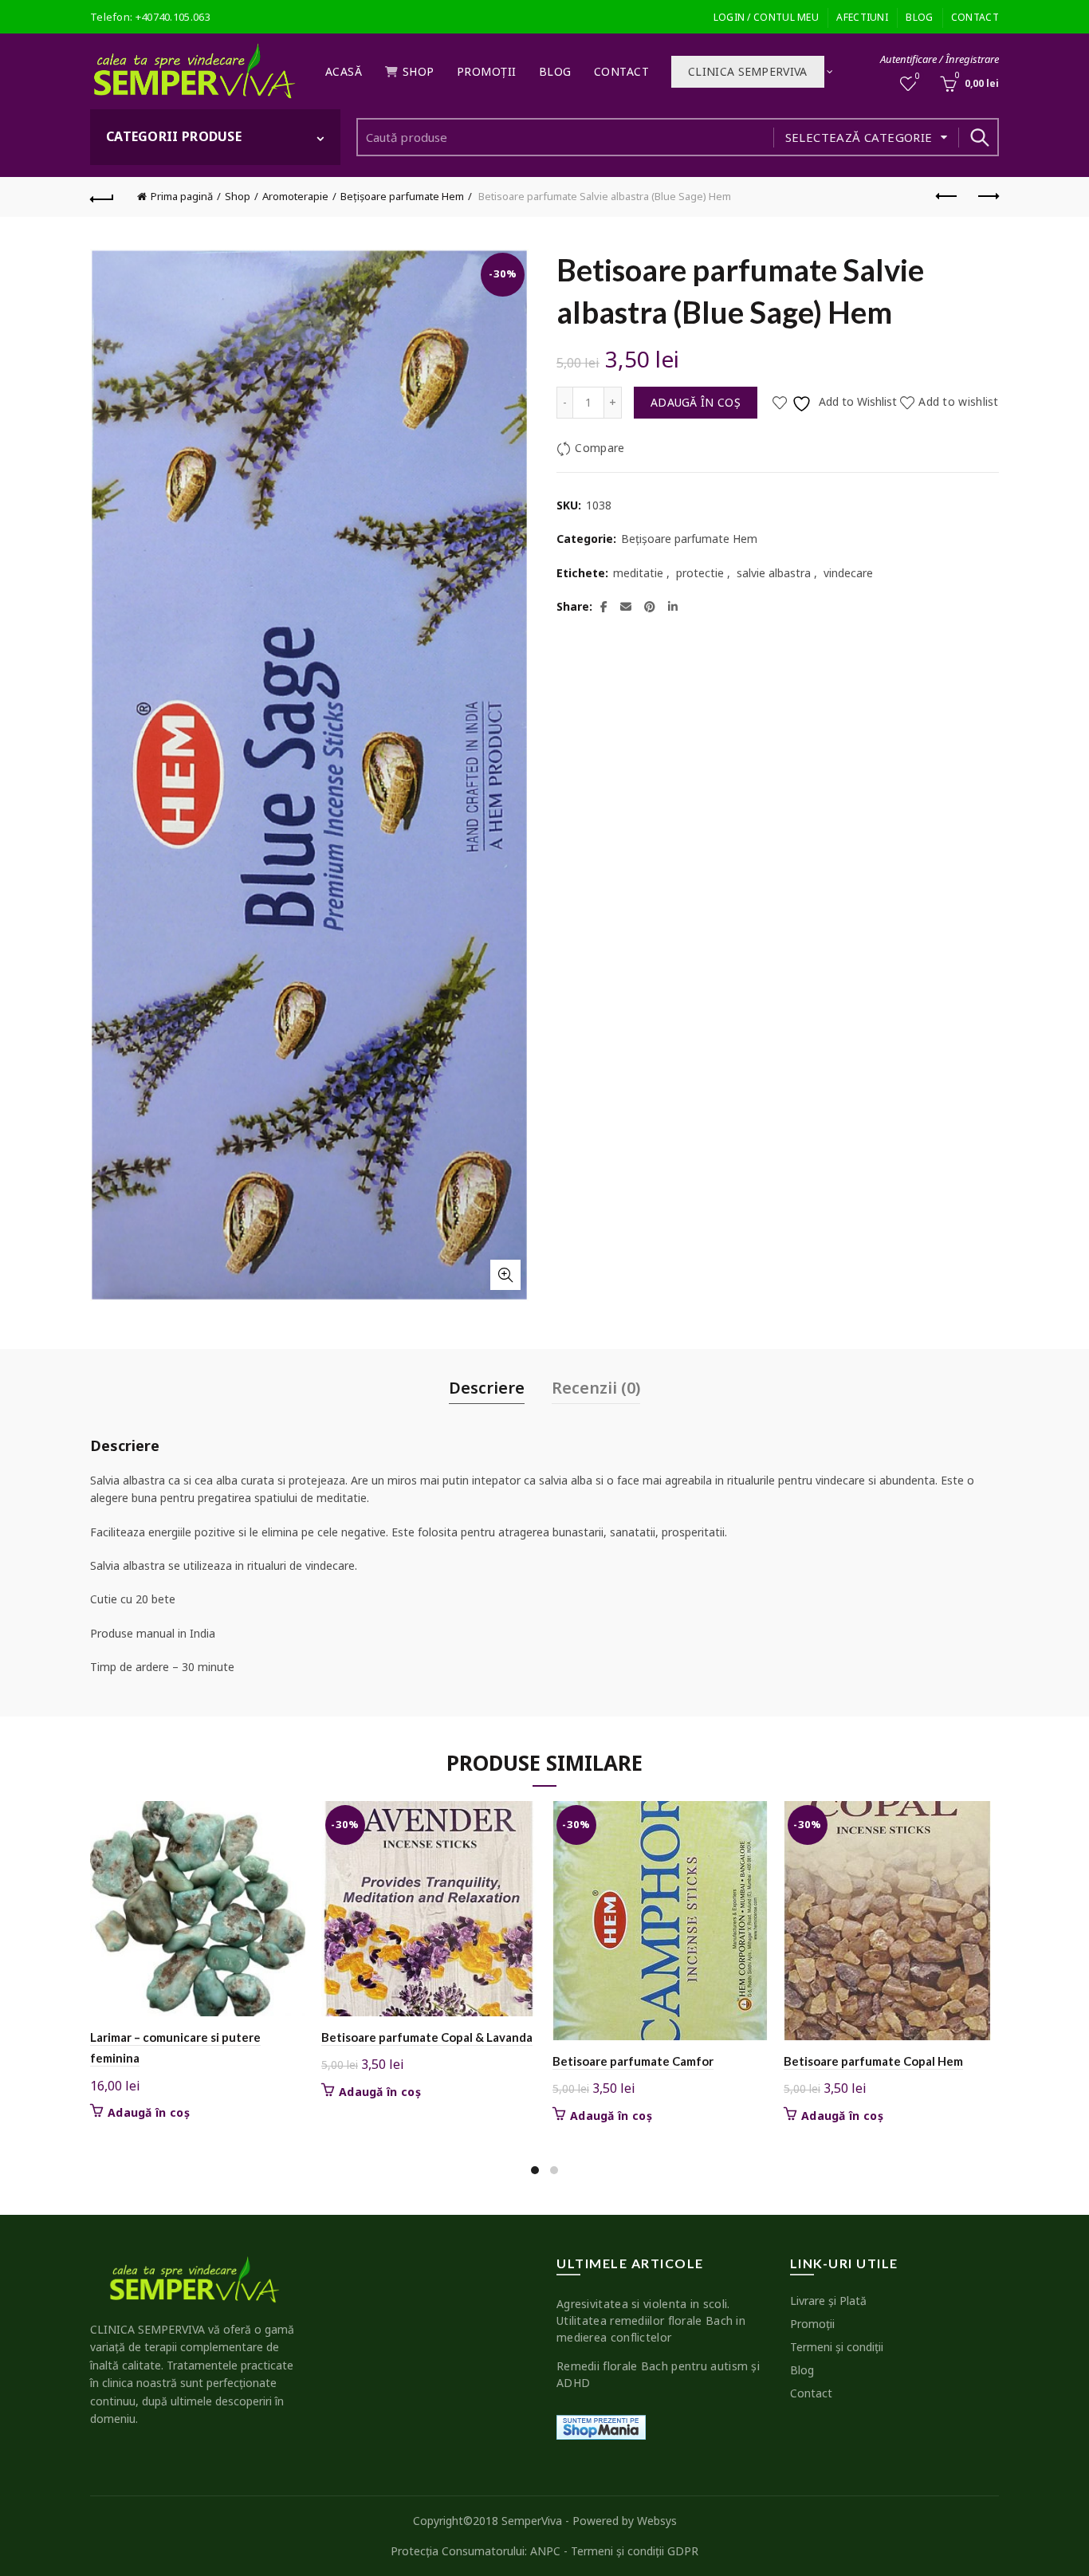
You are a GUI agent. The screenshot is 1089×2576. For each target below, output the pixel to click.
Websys (657, 2521)
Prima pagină (182, 196)
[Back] (102, 197)
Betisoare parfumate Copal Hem (873, 2061)
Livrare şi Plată (828, 2301)
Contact (975, 17)
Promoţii (487, 71)
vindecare (848, 573)
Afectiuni (862, 17)
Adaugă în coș (696, 402)
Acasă (344, 71)
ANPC (545, 2551)
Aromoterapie (295, 196)
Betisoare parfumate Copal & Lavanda (427, 2037)
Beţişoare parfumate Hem (402, 196)
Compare (600, 448)
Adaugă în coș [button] (149, 2113)
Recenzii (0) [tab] (596, 1388)
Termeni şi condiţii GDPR (635, 2551)
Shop (419, 71)
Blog (919, 17)
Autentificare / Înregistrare (940, 59)
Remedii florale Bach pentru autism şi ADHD (658, 2374)
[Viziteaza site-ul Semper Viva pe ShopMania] (601, 2427)
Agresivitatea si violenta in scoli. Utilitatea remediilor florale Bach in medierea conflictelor (651, 2320)
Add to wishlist (959, 402)
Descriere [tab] (487, 1388)
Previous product (947, 197)
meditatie (638, 573)
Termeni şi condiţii (837, 2347)
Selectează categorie (859, 137)
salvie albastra (774, 573)
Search (979, 137)
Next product (987, 197)
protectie (700, 573)
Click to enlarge (505, 1275)
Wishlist (918, 77)
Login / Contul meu (766, 17)
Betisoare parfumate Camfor (633, 2061)
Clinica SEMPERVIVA (747, 71)
